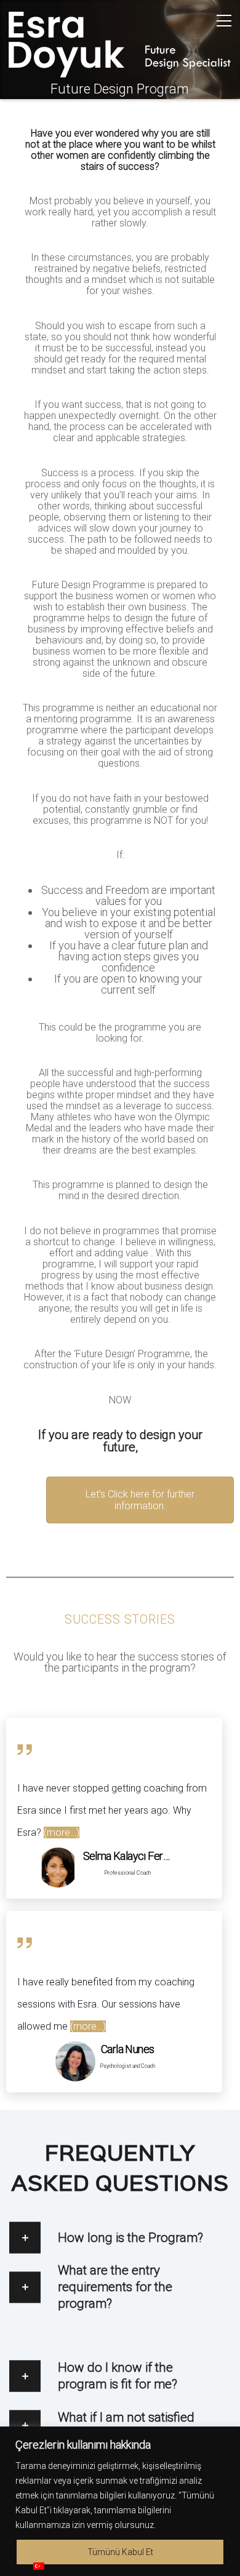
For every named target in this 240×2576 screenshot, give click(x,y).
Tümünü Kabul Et (120, 2552)
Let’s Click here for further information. (140, 1500)
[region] (120, 2501)
